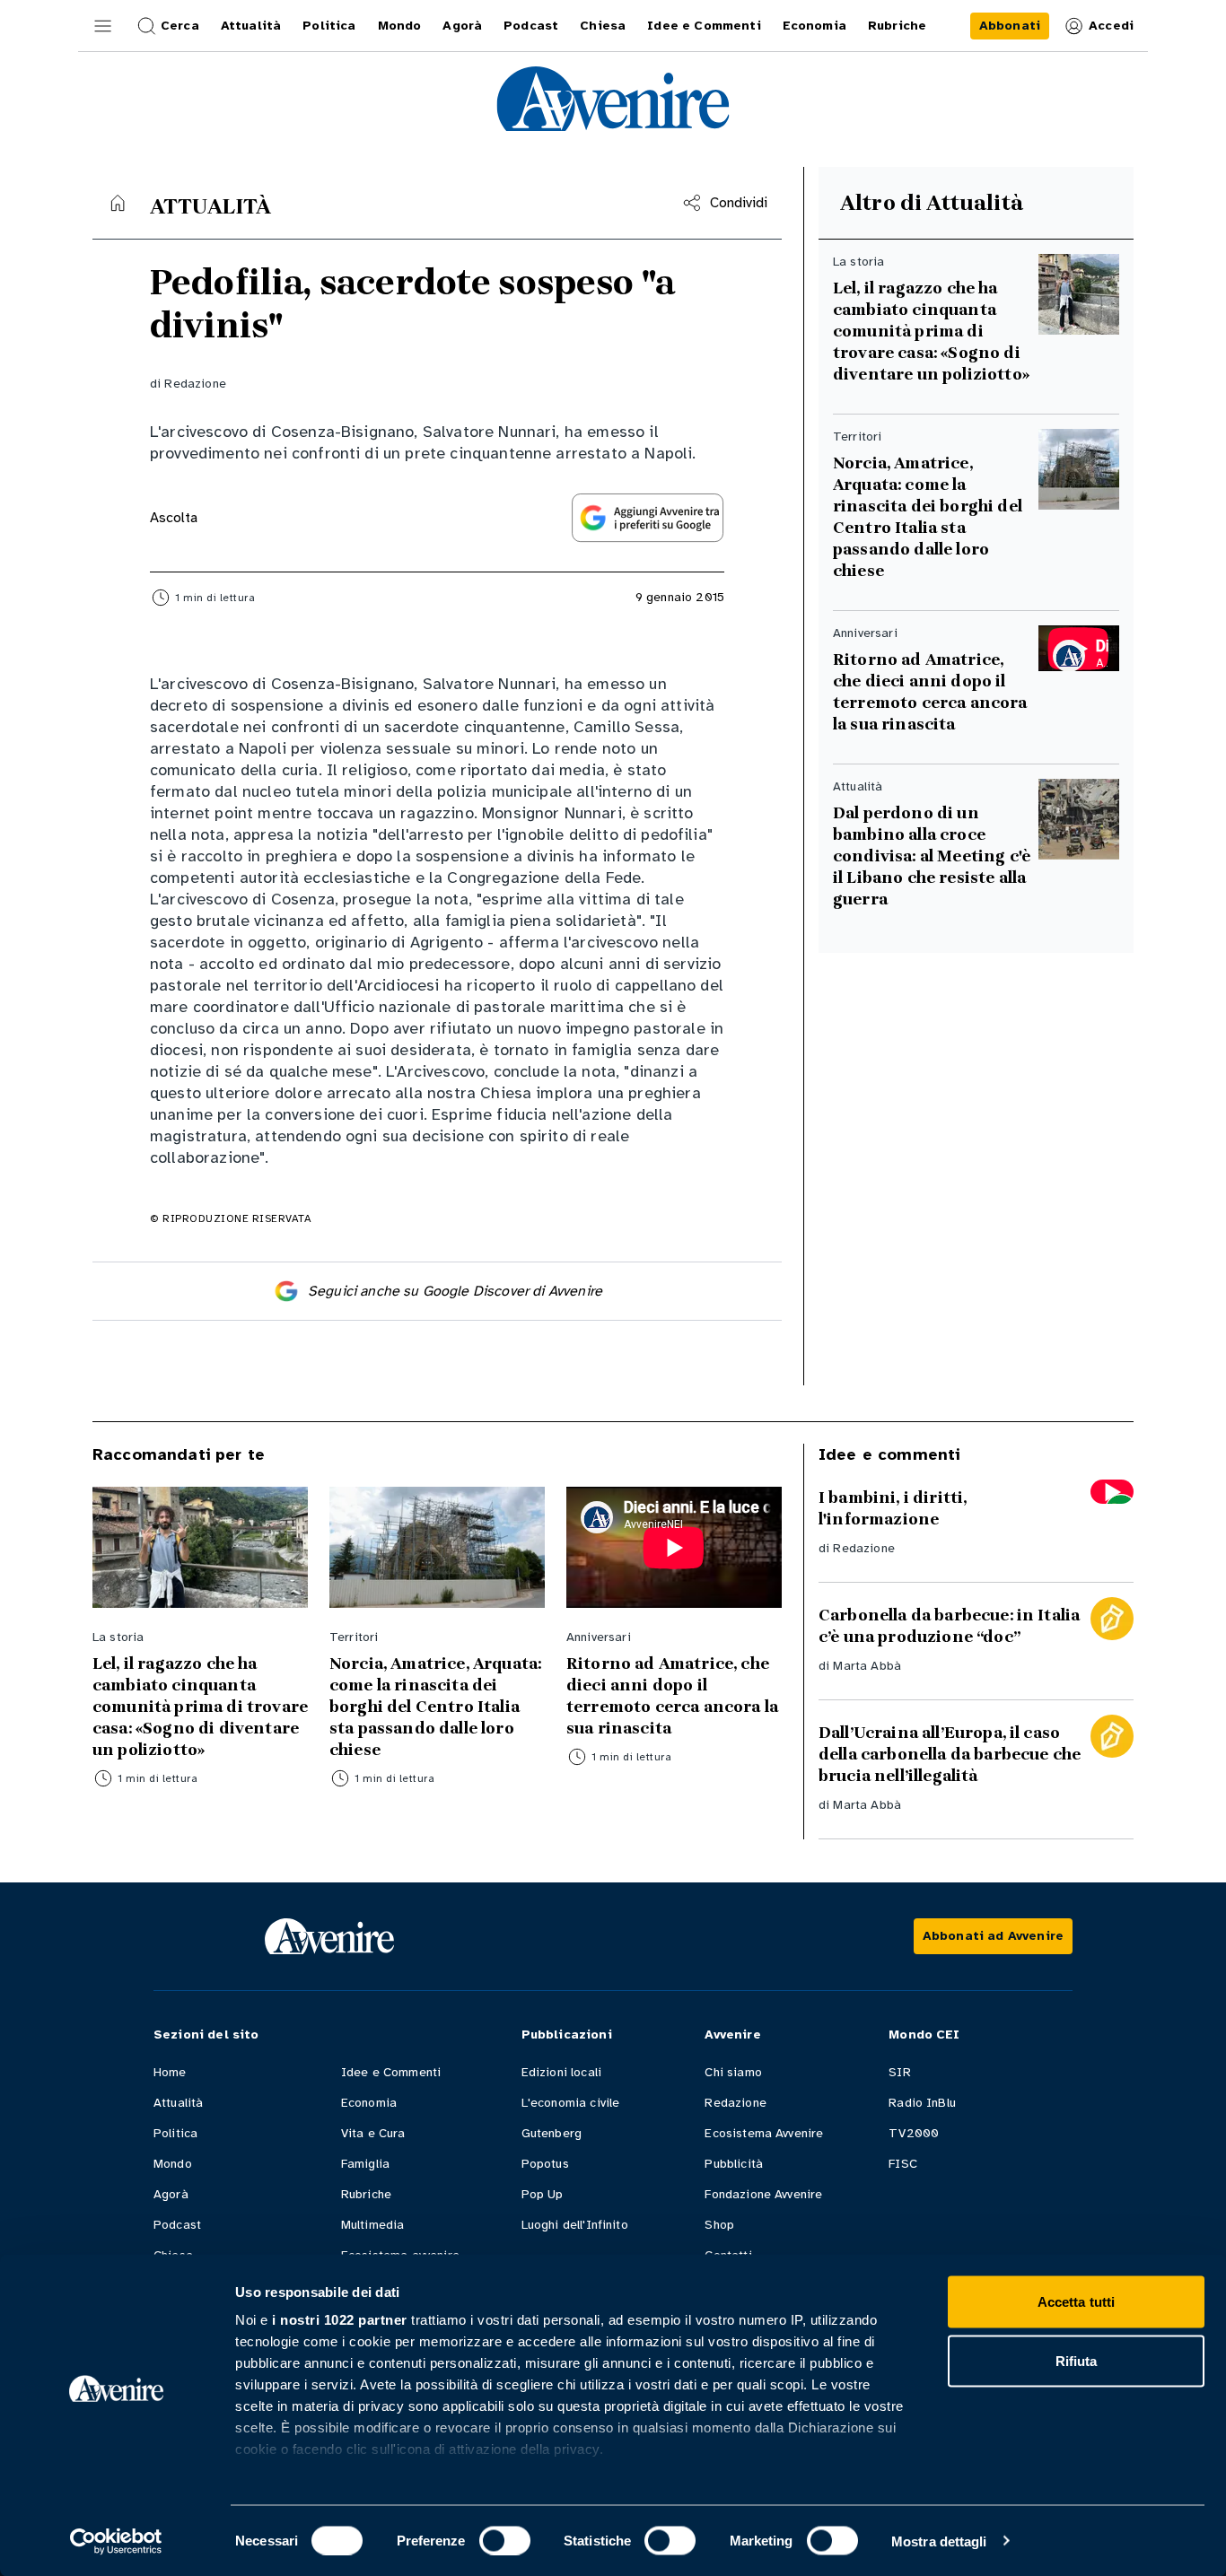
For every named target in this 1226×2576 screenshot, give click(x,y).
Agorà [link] (462, 26)
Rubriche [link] (897, 26)
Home (170, 2072)
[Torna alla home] (118, 203)
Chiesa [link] (603, 26)
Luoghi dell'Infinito (575, 2225)
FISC (903, 2164)
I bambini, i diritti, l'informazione (893, 1508)
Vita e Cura (373, 2133)
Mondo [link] (400, 26)
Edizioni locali (561, 2072)
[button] (103, 26)
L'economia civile (571, 2103)
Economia (369, 2103)
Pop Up (543, 2194)
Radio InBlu (922, 2103)
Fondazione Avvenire (763, 2194)
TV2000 (914, 2133)
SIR (899, 2072)
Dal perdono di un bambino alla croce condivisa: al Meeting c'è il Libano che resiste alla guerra (932, 856)
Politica (175, 2133)
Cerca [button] (180, 26)
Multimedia (373, 2225)
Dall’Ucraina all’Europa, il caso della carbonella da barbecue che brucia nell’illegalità (950, 1754)
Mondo (173, 2164)
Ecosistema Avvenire (764, 2133)
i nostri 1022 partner (340, 2320)
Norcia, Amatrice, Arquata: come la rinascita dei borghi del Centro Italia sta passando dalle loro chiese (928, 517)
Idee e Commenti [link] (704, 26)
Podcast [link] (531, 26)
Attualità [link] (251, 26)
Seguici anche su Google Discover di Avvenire (455, 1291)
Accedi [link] (1111, 26)
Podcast (177, 2225)
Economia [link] (814, 26)
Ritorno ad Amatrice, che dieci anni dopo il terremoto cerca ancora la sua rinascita (930, 692)
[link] (1010, 26)
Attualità (178, 2103)
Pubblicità (734, 2164)
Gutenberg (552, 2133)
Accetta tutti (1076, 2302)
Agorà (171, 2194)
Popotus (545, 2164)
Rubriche (366, 2194)
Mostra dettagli (939, 2541)
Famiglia (365, 2164)
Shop (719, 2225)
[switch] (505, 2540)
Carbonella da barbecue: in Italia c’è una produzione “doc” (949, 1626)
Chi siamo (733, 2072)
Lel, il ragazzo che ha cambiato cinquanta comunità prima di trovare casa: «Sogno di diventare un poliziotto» (931, 331)
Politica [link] (329, 26)
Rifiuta (1077, 2360)
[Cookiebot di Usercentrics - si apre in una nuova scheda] (116, 2541)
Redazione (195, 384)
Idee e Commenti (391, 2072)
